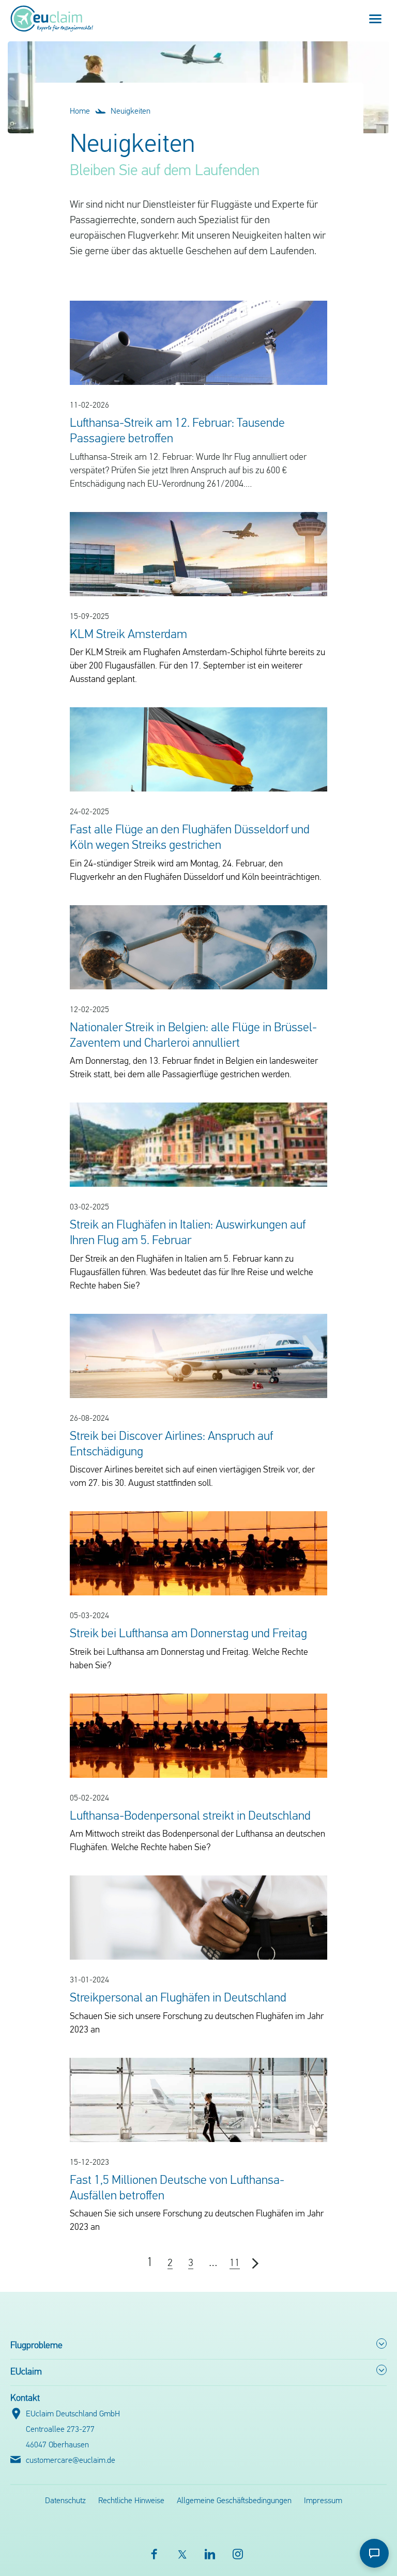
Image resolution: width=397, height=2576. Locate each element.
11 (235, 2263)
